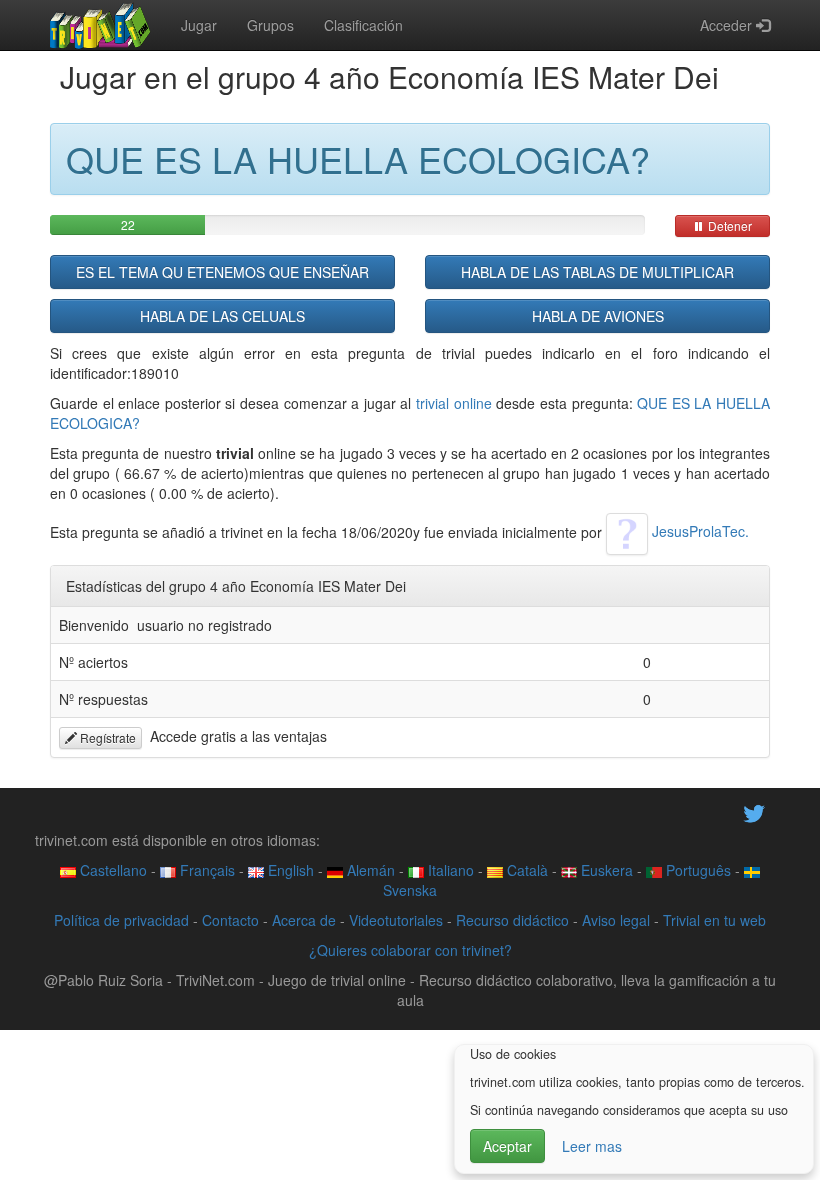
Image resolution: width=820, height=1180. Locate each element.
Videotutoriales (396, 920)
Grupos (270, 25)
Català (525, 870)
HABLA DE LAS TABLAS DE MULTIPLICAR (597, 272)
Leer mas (592, 1146)
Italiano (449, 870)
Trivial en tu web (714, 920)
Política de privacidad (121, 920)
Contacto (230, 920)
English (289, 870)
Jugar (199, 25)
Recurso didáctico (512, 920)
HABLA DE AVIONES (598, 316)
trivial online (454, 403)
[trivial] (100, 25)
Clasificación (363, 25)
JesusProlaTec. (698, 531)
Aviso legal (616, 920)
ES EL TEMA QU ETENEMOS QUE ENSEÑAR (222, 272)
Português (696, 870)
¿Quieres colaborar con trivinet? (410, 950)
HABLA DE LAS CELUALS (222, 316)
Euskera (605, 870)
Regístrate (106, 737)
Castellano (111, 870)
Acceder (728, 25)
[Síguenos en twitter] (754, 812)
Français (205, 870)
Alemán (369, 870)
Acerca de (304, 920)
